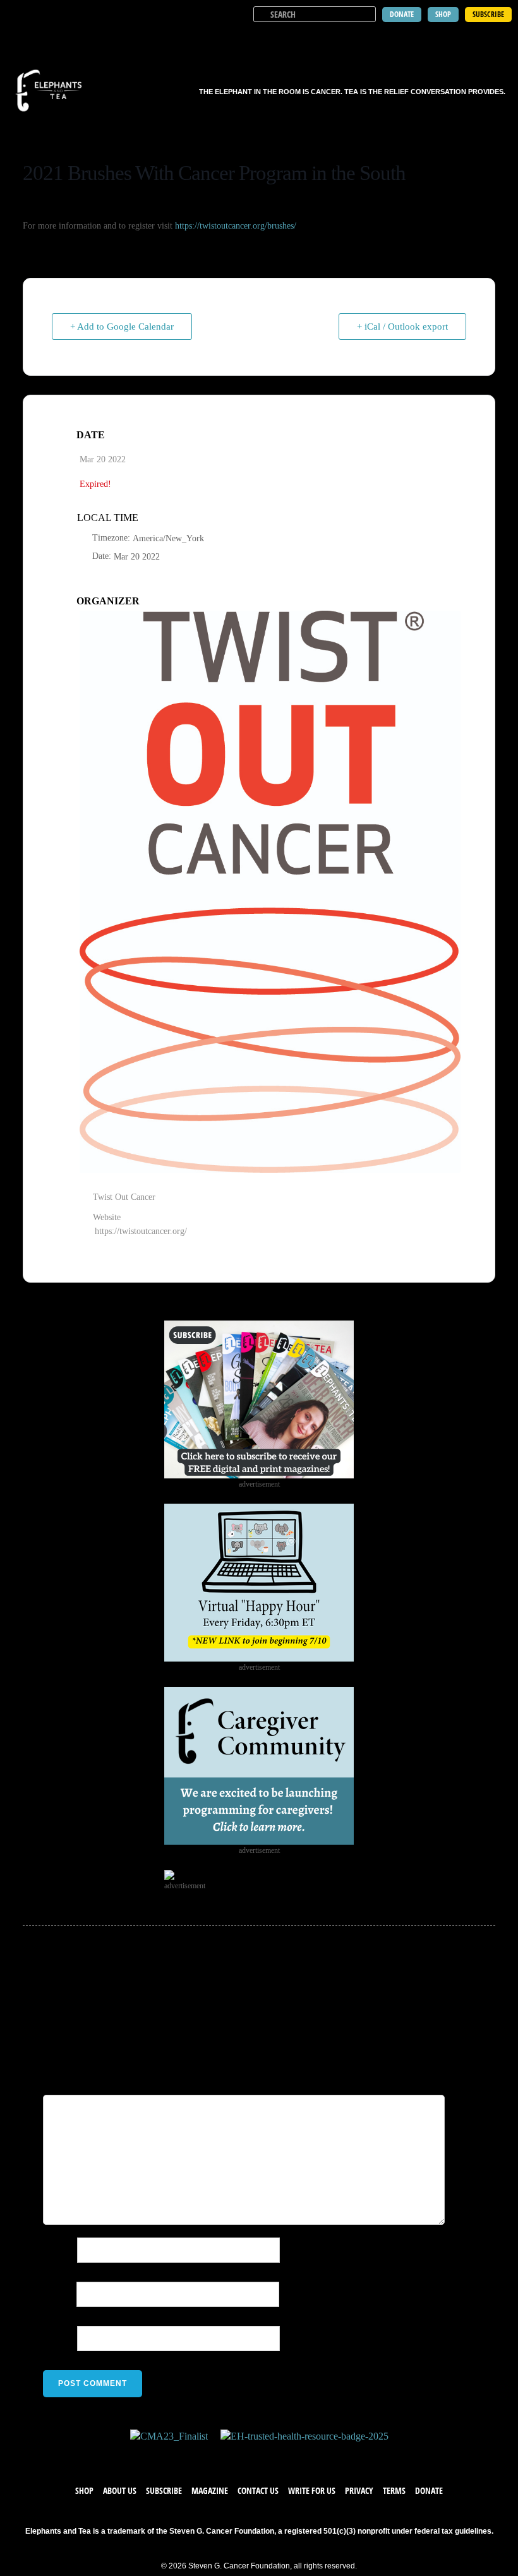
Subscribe (164, 2490)
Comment (115, 2082)
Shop (84, 2490)
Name (59, 2250)
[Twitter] (246, 2456)
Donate (429, 2490)
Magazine (210, 2490)
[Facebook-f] (221, 2456)
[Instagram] (272, 2456)
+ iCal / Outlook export (402, 326)
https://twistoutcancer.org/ (141, 1231)
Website (59, 2338)
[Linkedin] (297, 2456)
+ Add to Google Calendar (122, 326)
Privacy (359, 2490)
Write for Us (312, 2490)
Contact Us (258, 2490)
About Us (120, 2490)
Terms (394, 2490)
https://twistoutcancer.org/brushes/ (234, 226)
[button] (500, 38)
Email (58, 2294)
